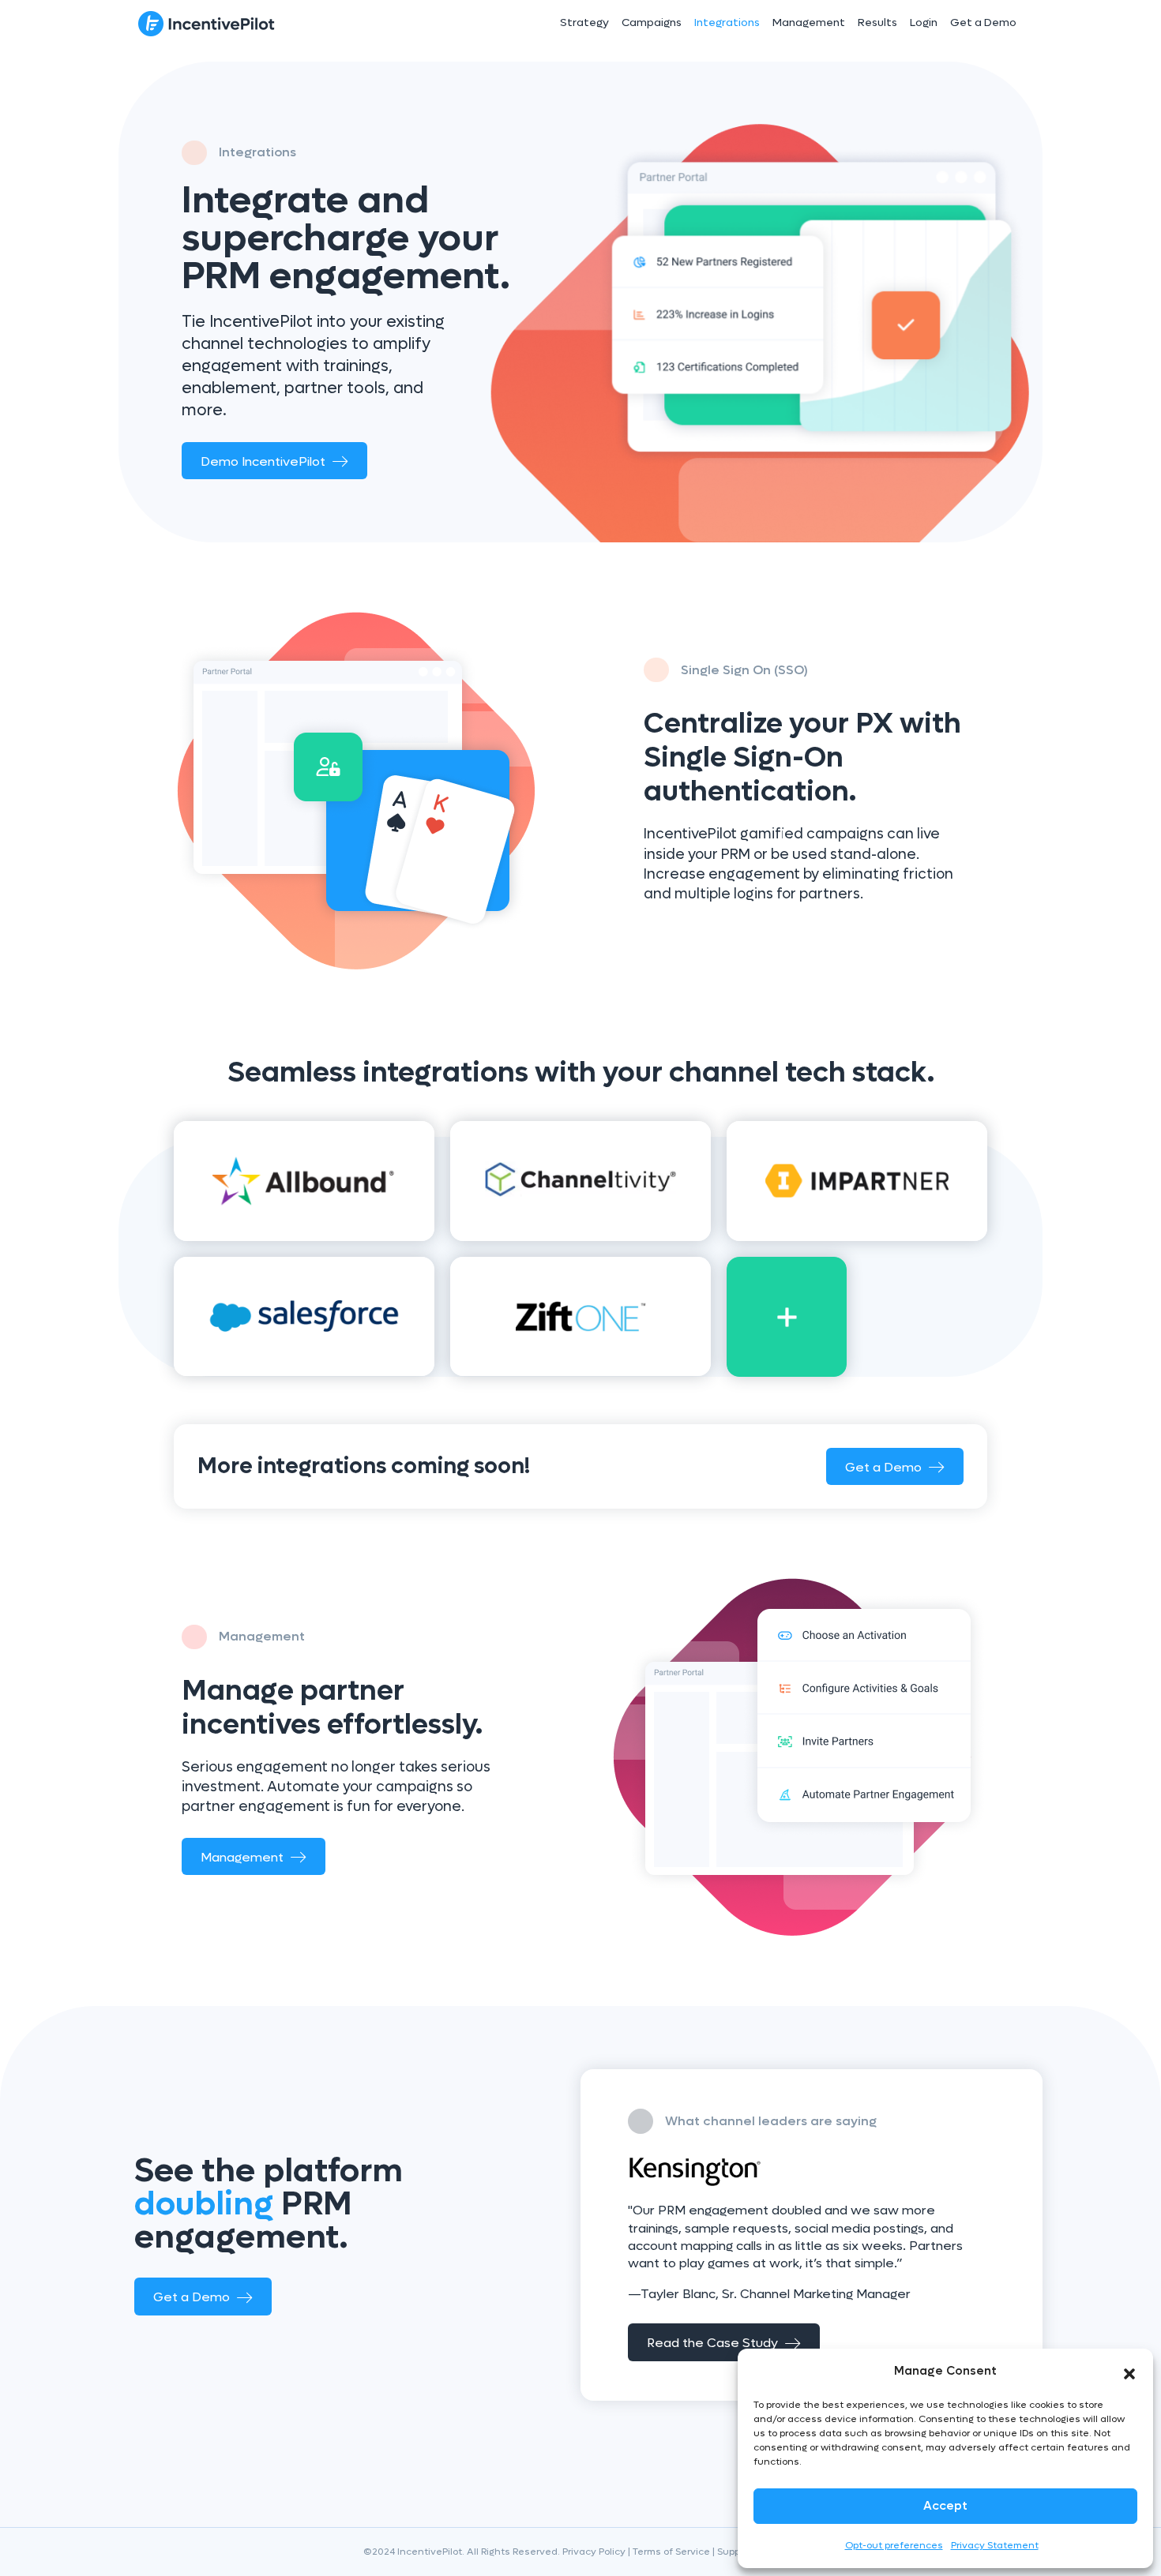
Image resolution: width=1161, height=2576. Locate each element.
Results (877, 22)
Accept (945, 2506)
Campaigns (652, 22)
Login (924, 22)
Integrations (727, 22)
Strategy (584, 22)
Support (735, 2552)
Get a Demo (983, 22)
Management (809, 22)
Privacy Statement (995, 2545)
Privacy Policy (594, 2552)
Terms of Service (671, 2552)
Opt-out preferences (894, 2545)
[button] (1129, 2371)
